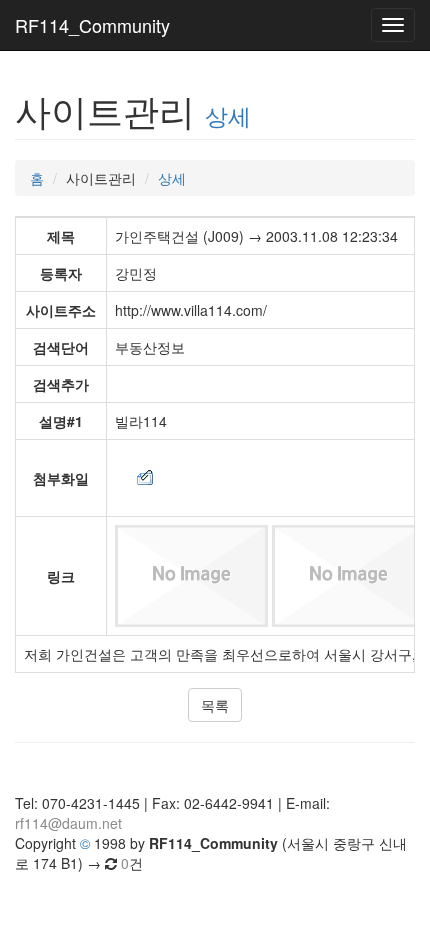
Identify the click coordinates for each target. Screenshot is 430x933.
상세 (228, 115)
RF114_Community (92, 25)
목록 (215, 705)
